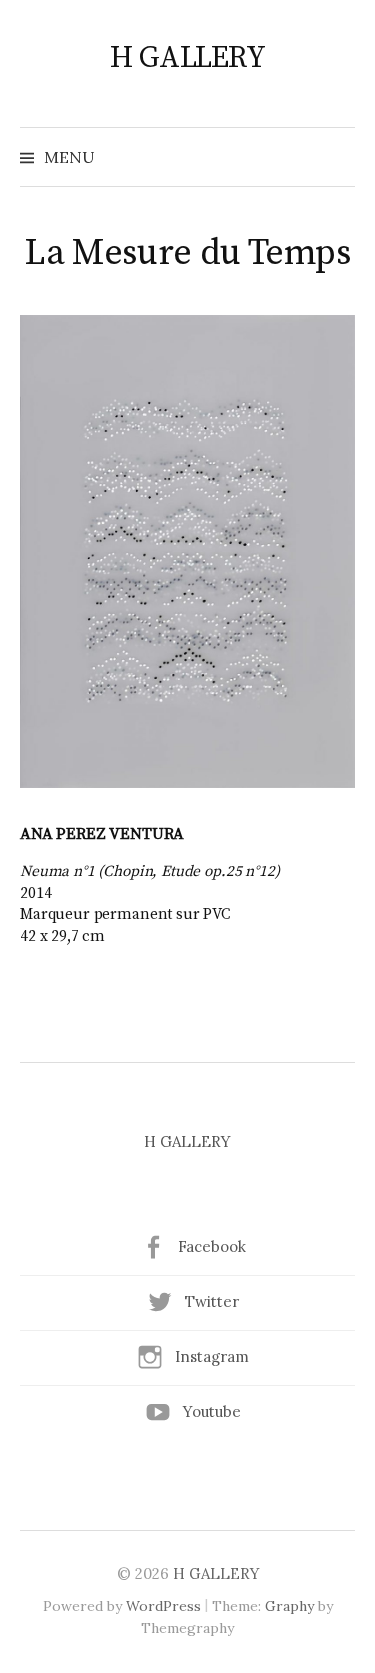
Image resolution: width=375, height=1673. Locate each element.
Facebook (212, 1246)
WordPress (163, 1606)
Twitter (212, 1301)
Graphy (289, 1606)
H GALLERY (188, 58)
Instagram (212, 1356)
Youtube (212, 1411)
